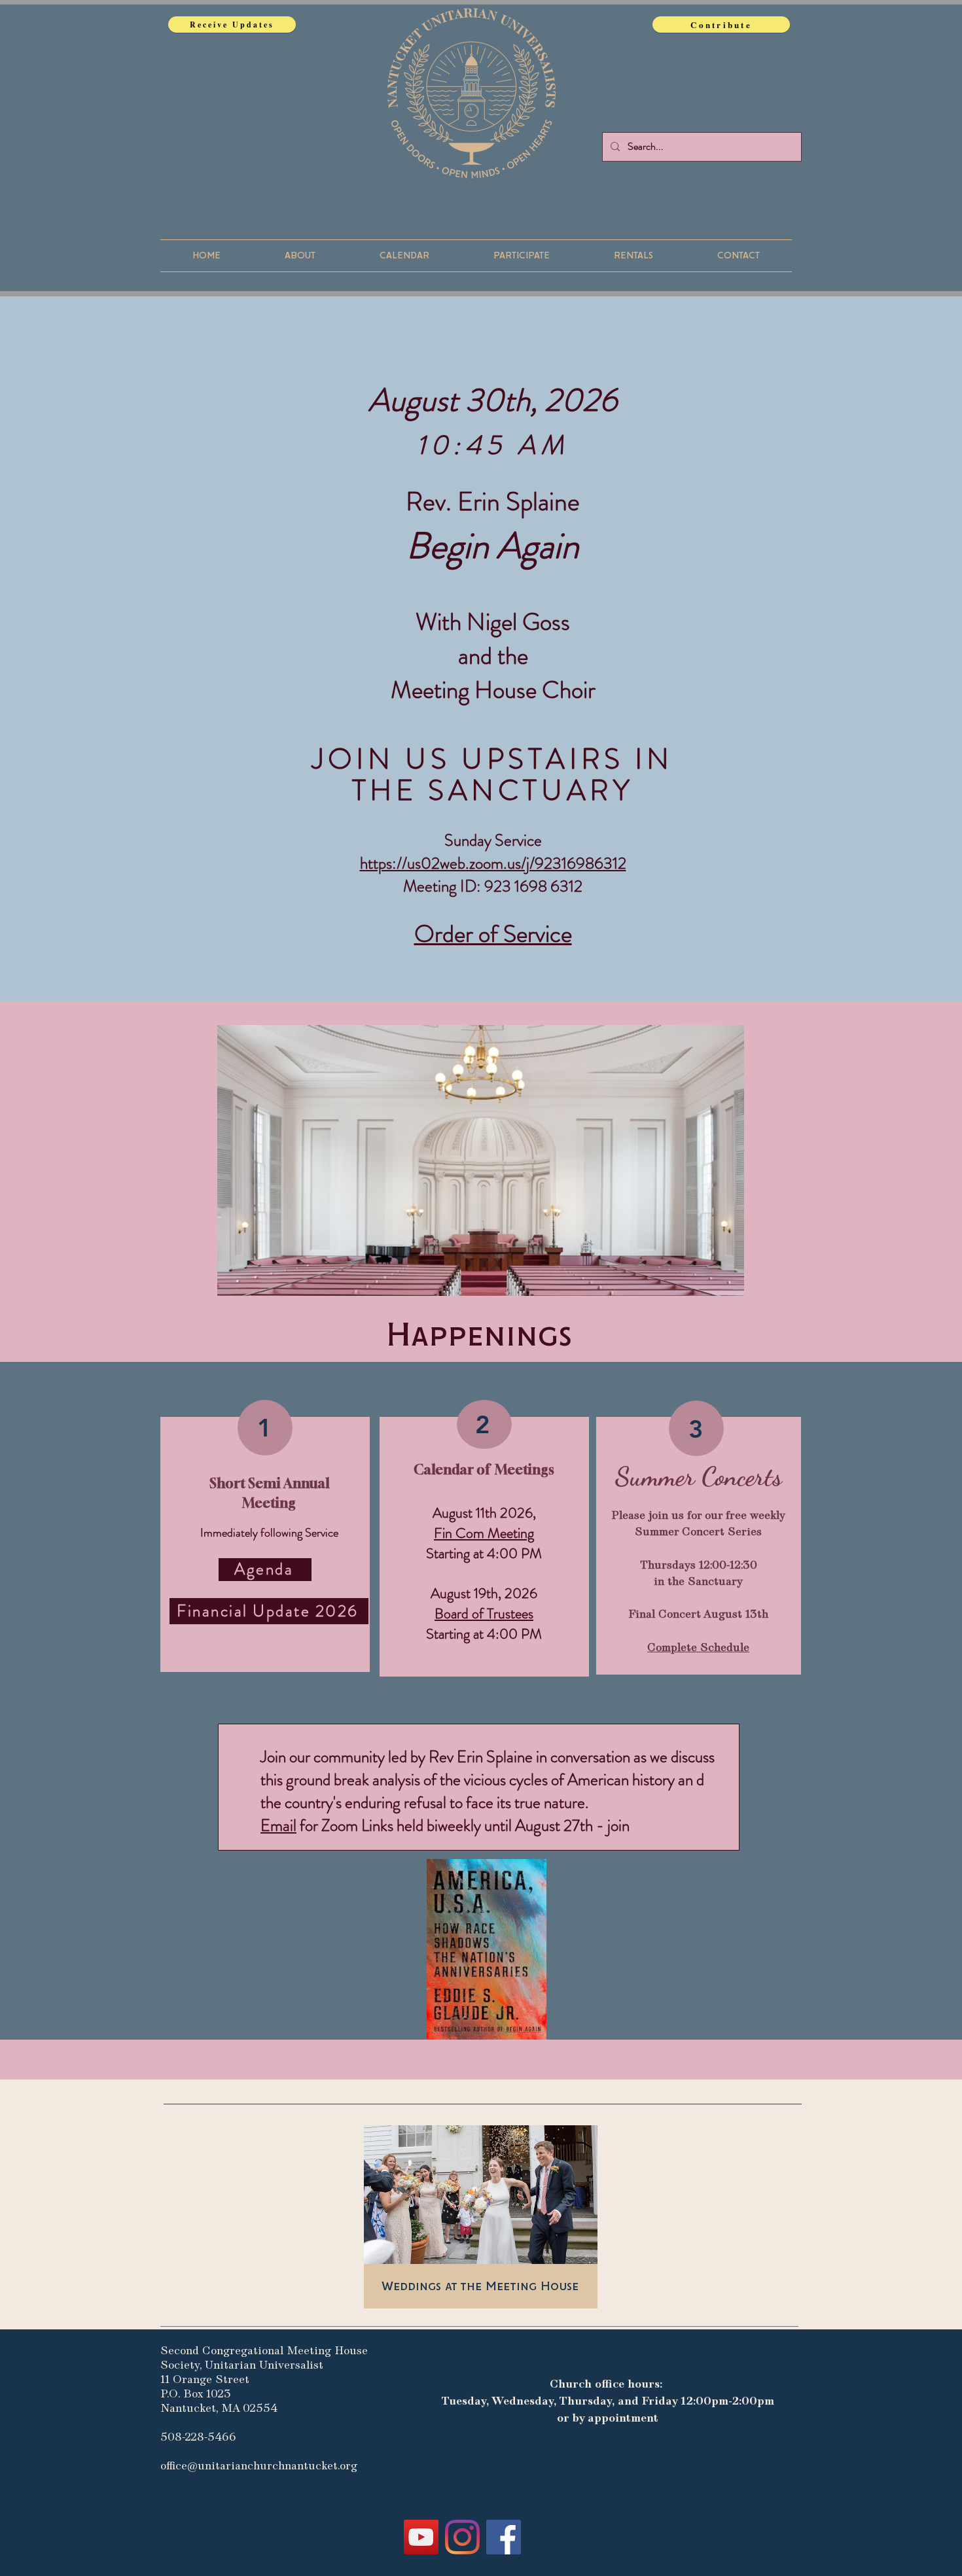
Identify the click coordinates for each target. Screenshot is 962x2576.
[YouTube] (421, 2537)
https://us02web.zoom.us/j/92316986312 (493, 863)
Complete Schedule (698, 1648)
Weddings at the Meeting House (480, 2287)
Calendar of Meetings (484, 1470)
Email (278, 1826)
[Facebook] (504, 2537)
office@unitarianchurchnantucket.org (259, 2466)
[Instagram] (462, 2537)
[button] (300, 256)
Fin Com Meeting (484, 1533)
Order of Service (493, 934)
